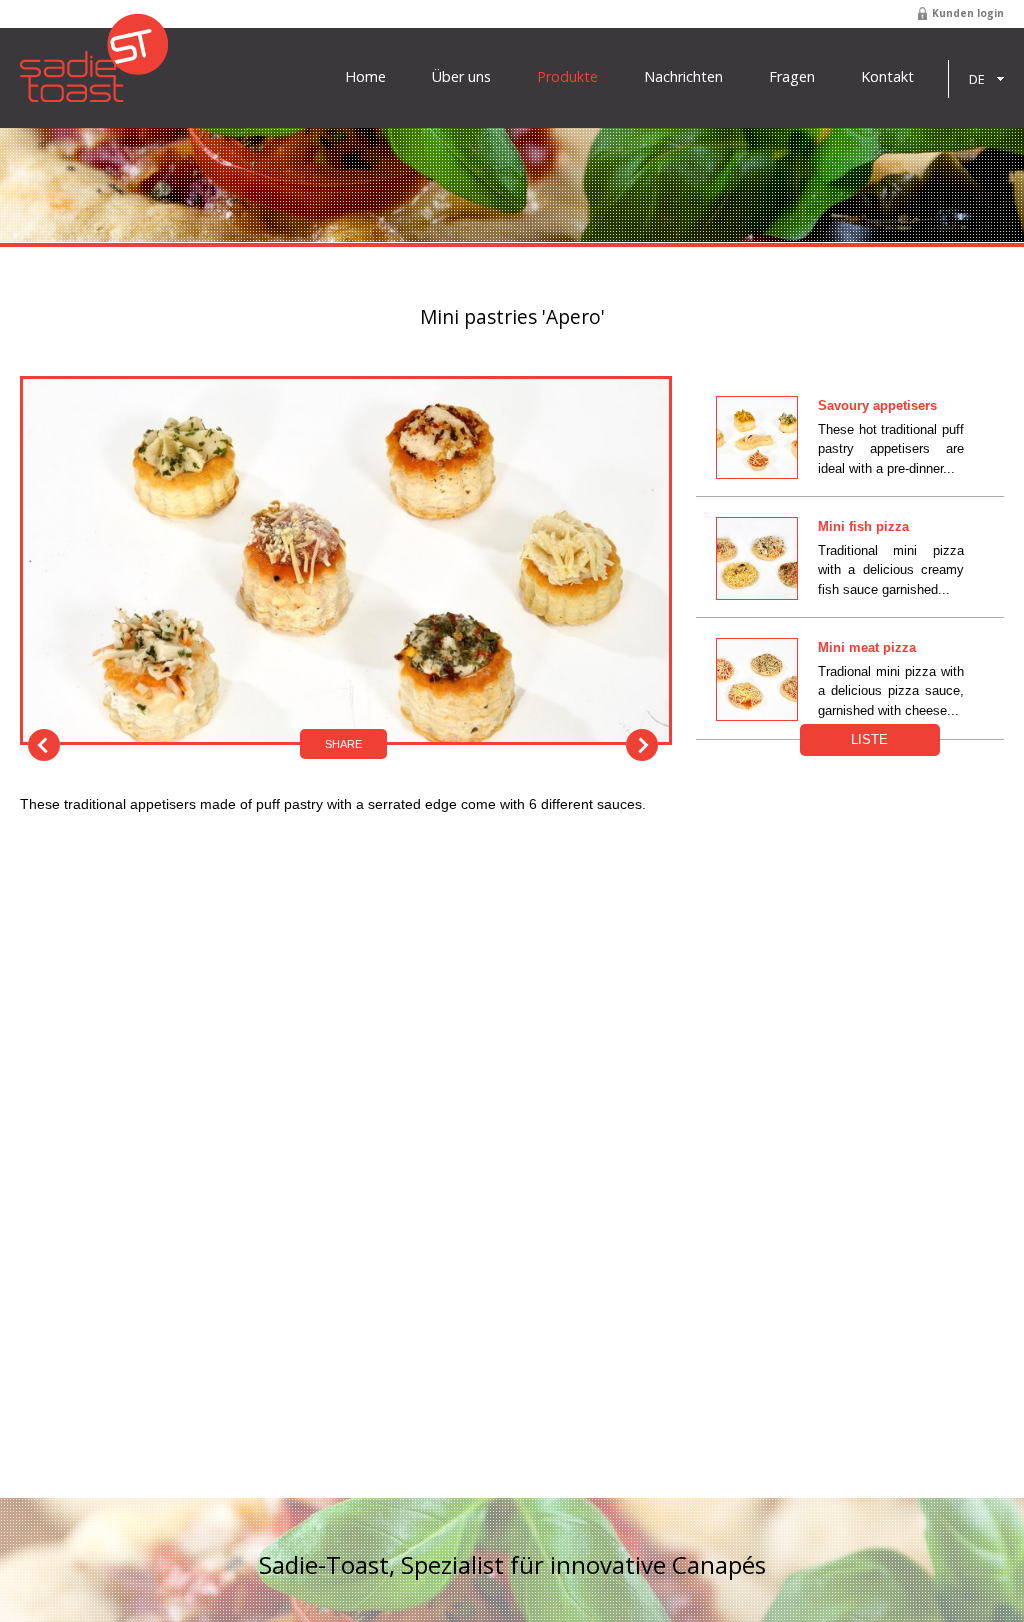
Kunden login (968, 13)
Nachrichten (683, 77)
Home (365, 77)
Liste (869, 739)
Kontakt (887, 77)
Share (343, 744)
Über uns (461, 77)
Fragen (792, 77)
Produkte (567, 77)
